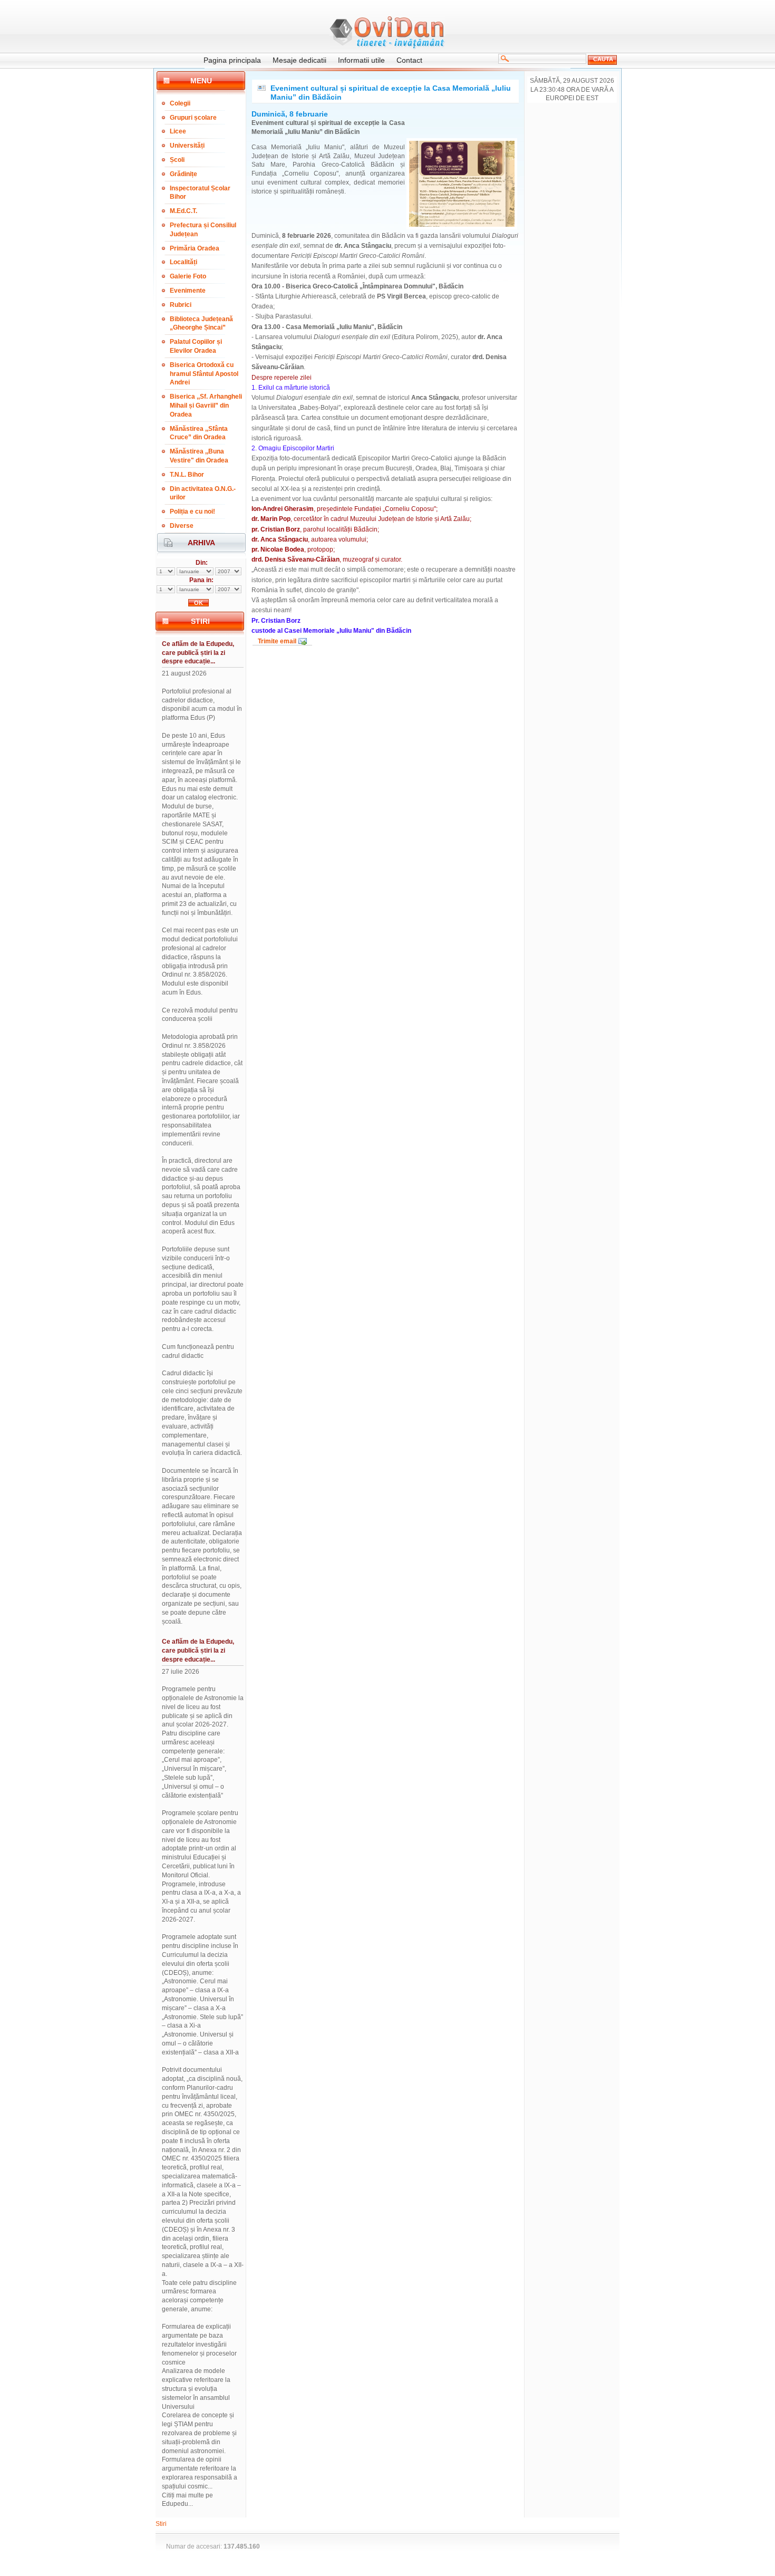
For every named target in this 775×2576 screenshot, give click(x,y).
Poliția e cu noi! (192, 512)
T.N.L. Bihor (187, 475)
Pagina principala (232, 60)
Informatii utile (361, 60)
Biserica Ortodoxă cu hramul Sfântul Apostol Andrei (204, 374)
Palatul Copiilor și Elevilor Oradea (196, 346)
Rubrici (181, 305)
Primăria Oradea (195, 248)
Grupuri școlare (193, 118)
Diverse (182, 526)
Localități (183, 262)
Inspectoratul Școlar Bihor (200, 193)
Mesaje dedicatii (299, 60)
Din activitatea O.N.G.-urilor (203, 493)
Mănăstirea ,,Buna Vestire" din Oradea (199, 456)
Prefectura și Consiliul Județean (203, 230)
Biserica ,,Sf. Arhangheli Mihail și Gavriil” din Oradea (206, 406)
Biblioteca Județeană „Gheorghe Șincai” (201, 324)
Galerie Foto (188, 276)
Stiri (161, 2524)
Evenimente (188, 291)
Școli (177, 160)
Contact (409, 60)
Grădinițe (183, 174)
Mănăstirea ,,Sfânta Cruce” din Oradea (199, 433)
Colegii (180, 103)
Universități (187, 146)
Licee (178, 131)
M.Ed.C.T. (183, 211)
